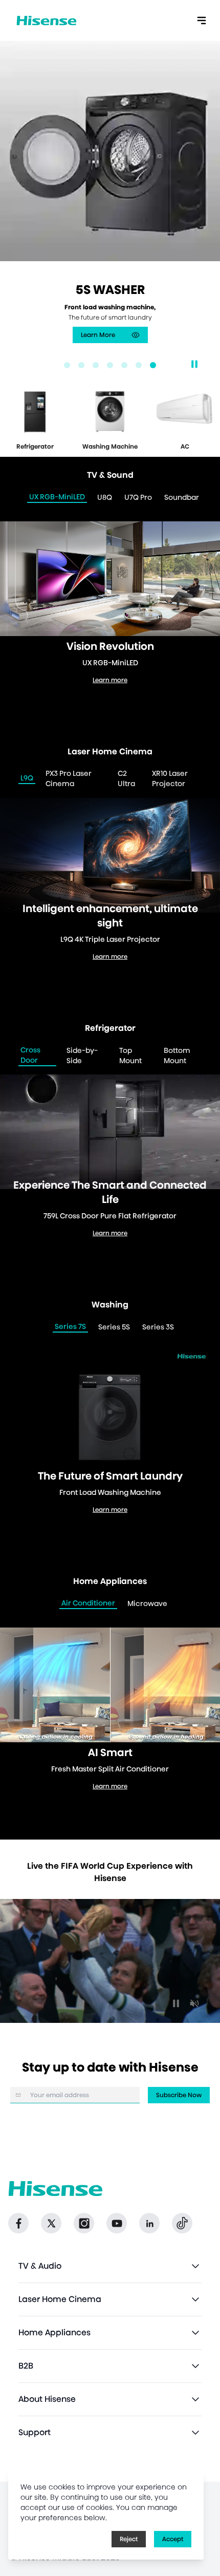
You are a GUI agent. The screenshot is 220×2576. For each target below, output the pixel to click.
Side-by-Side (82, 1055)
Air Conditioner (88, 1603)
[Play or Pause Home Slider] (194, 364)
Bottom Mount (177, 1055)
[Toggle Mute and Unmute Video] (194, 2003)
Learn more (114, 326)
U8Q (105, 497)
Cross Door (30, 1055)
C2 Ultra (126, 778)
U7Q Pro (138, 497)
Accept (173, 2539)
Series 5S (114, 1327)
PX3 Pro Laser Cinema (69, 778)
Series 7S (70, 1326)
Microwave (147, 1603)
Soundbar (182, 497)
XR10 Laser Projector (170, 778)
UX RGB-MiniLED (57, 497)
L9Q (27, 778)
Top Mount (130, 1055)
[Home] (47, 21)
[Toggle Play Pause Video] (176, 2003)
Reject (129, 2539)
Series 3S (158, 1327)
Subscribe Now (179, 2095)
